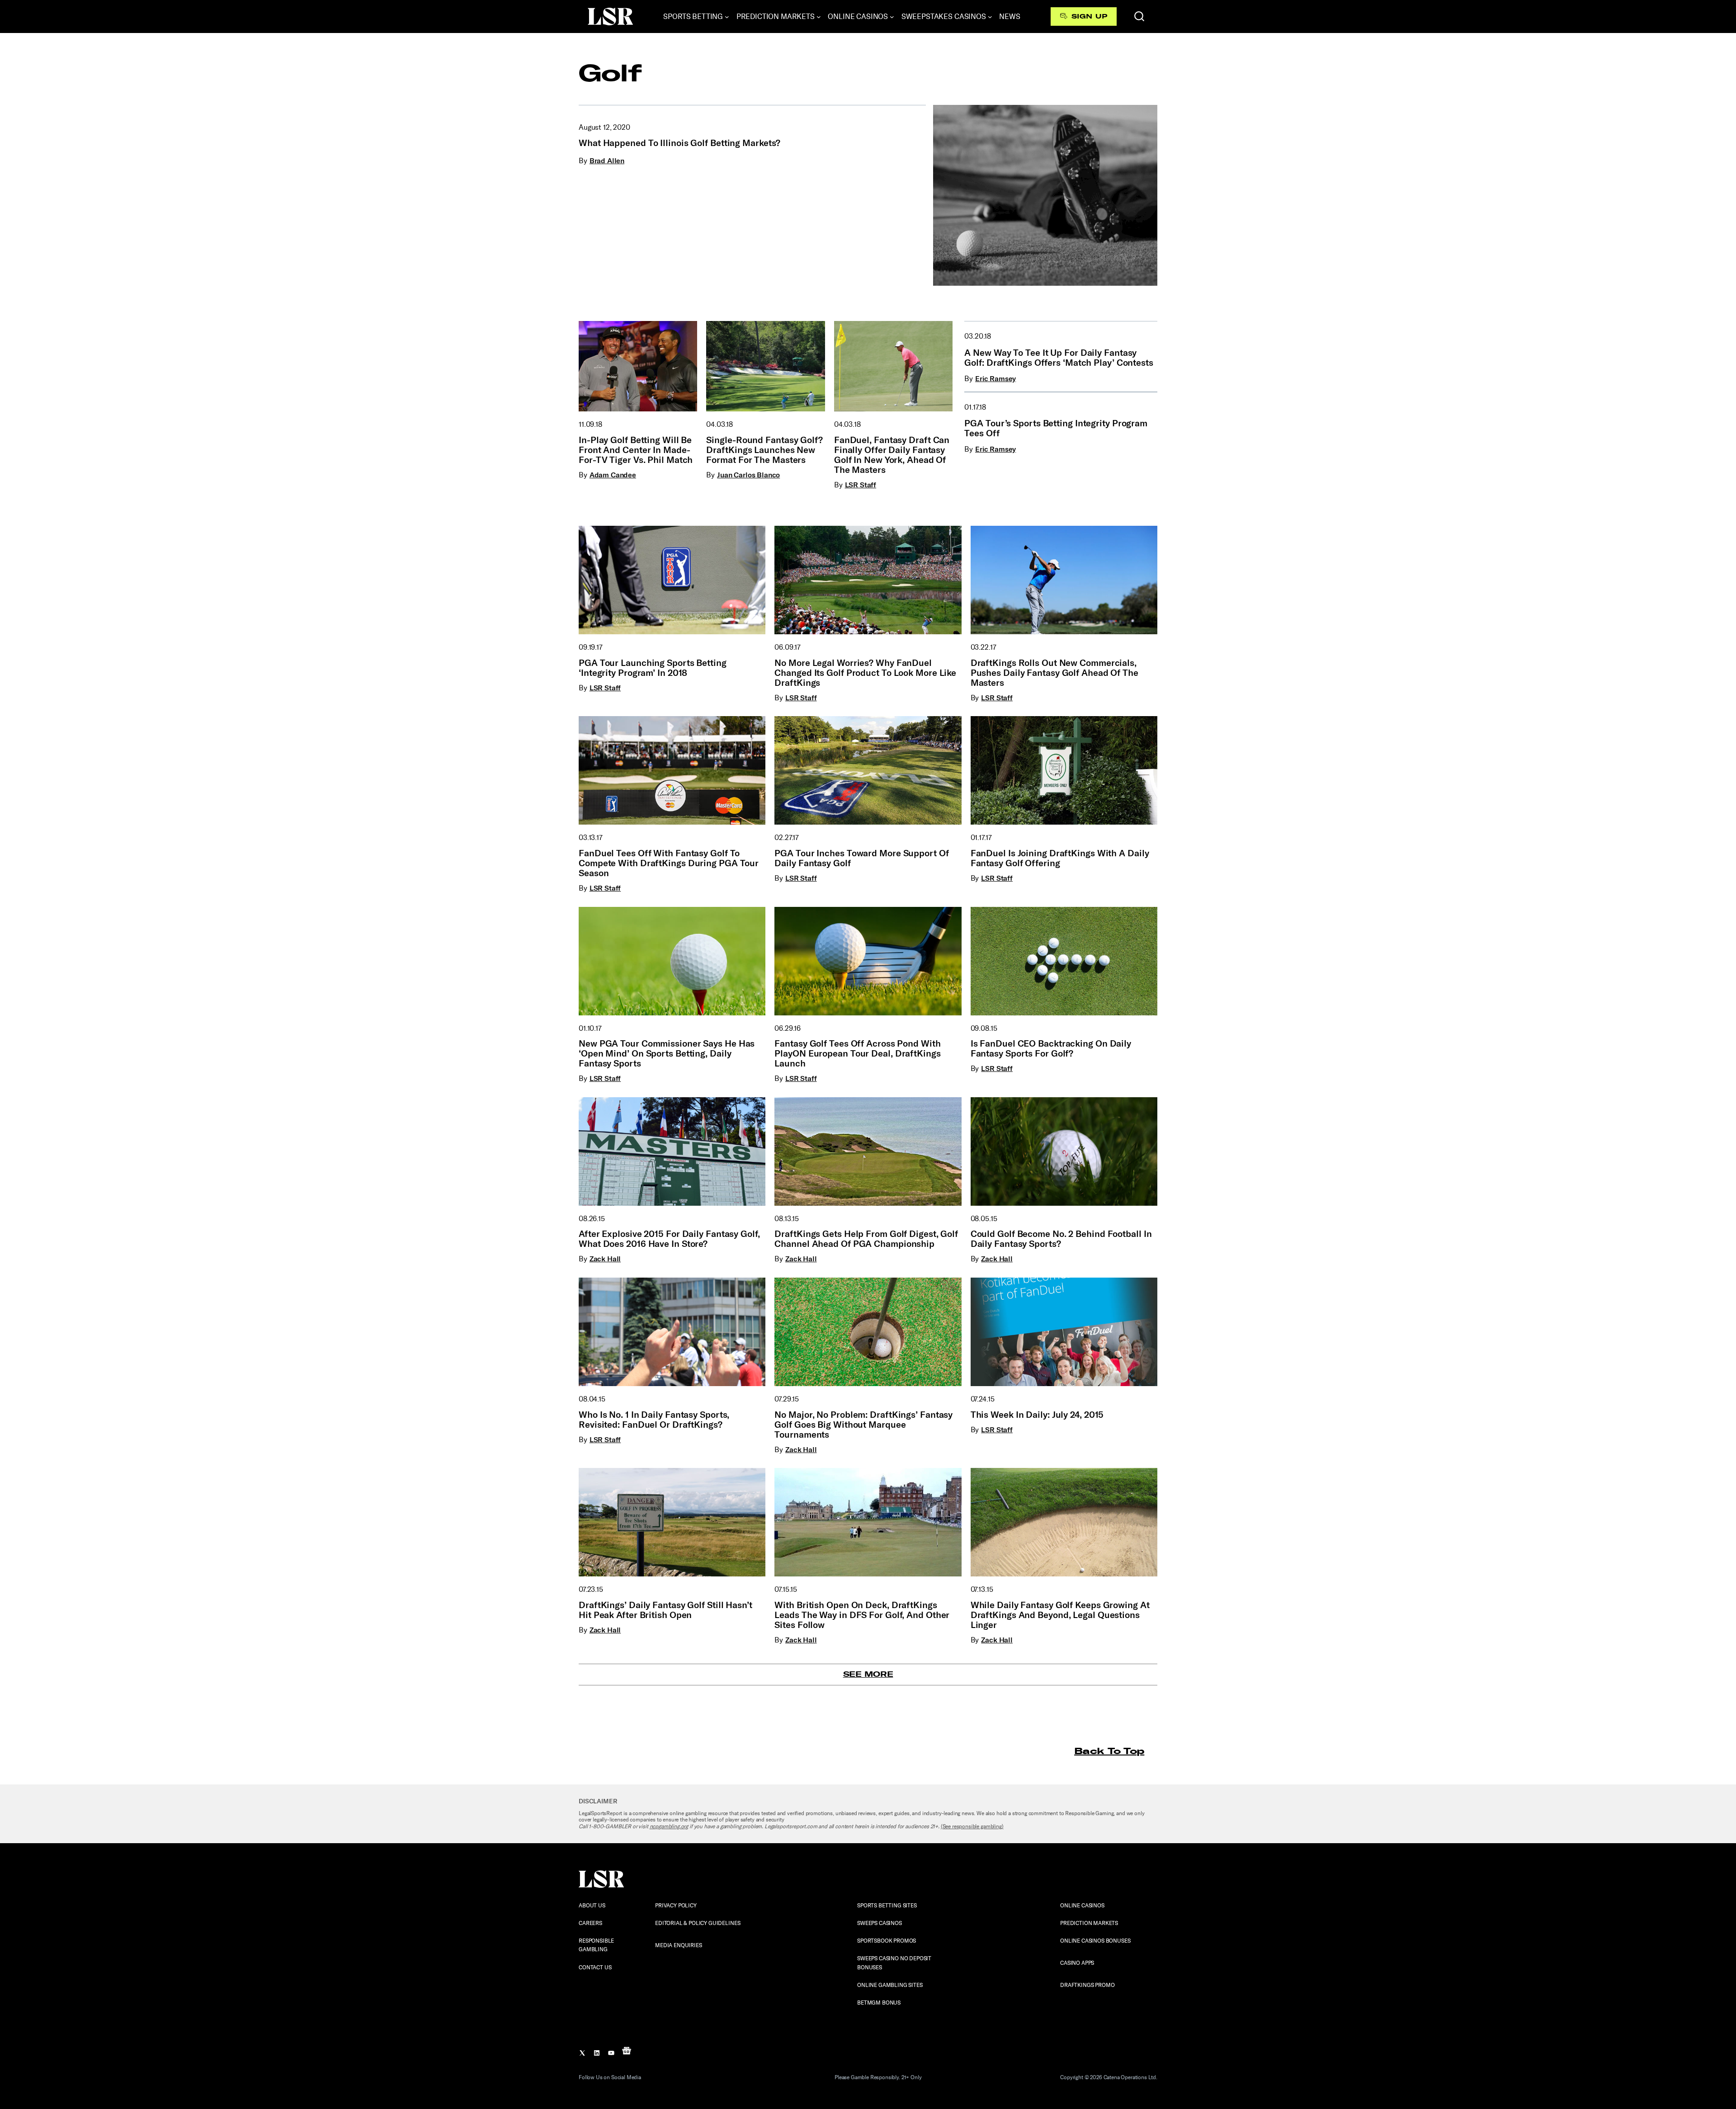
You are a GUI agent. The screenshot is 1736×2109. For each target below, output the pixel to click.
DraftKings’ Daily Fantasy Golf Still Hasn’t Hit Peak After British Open (665, 1610)
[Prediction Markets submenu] (819, 17)
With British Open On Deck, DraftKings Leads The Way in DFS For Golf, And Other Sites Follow (862, 1615)
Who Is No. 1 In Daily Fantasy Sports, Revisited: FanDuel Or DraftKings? (654, 1420)
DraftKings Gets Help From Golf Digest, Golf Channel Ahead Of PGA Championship (866, 1239)
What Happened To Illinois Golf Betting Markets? (679, 143)
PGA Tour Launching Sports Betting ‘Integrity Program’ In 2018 (653, 668)
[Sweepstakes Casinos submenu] (990, 17)
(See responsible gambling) (972, 1826)
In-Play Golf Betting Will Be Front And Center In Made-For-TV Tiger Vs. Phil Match (636, 450)
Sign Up (1089, 16)
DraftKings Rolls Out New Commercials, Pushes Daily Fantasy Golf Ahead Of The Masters (1054, 673)
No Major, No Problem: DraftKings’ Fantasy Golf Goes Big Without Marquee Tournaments (863, 1425)
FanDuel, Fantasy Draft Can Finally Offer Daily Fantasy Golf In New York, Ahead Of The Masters (892, 455)
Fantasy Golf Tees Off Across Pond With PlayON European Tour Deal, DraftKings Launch (857, 1053)
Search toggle (1139, 16)
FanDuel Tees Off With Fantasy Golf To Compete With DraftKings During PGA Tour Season (669, 863)
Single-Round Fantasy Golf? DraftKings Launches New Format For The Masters (764, 450)
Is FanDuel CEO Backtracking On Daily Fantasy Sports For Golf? (1051, 1048)
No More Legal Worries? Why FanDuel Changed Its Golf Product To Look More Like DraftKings (865, 673)
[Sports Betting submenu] (727, 17)
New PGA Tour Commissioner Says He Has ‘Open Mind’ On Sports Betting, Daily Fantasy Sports (667, 1053)
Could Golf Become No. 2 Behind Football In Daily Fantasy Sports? (1061, 1239)
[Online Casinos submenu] (892, 17)
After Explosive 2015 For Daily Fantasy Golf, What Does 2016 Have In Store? (669, 1239)
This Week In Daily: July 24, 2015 (1037, 1415)
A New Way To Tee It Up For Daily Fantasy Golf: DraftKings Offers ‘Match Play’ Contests (1059, 358)
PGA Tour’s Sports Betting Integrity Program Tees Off (1056, 428)
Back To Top (1109, 1751)
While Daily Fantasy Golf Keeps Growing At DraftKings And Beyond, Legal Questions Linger (1060, 1615)
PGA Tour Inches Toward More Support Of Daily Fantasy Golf (861, 858)
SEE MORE (868, 1674)
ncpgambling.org (669, 1826)
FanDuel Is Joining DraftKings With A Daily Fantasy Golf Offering (1060, 858)
